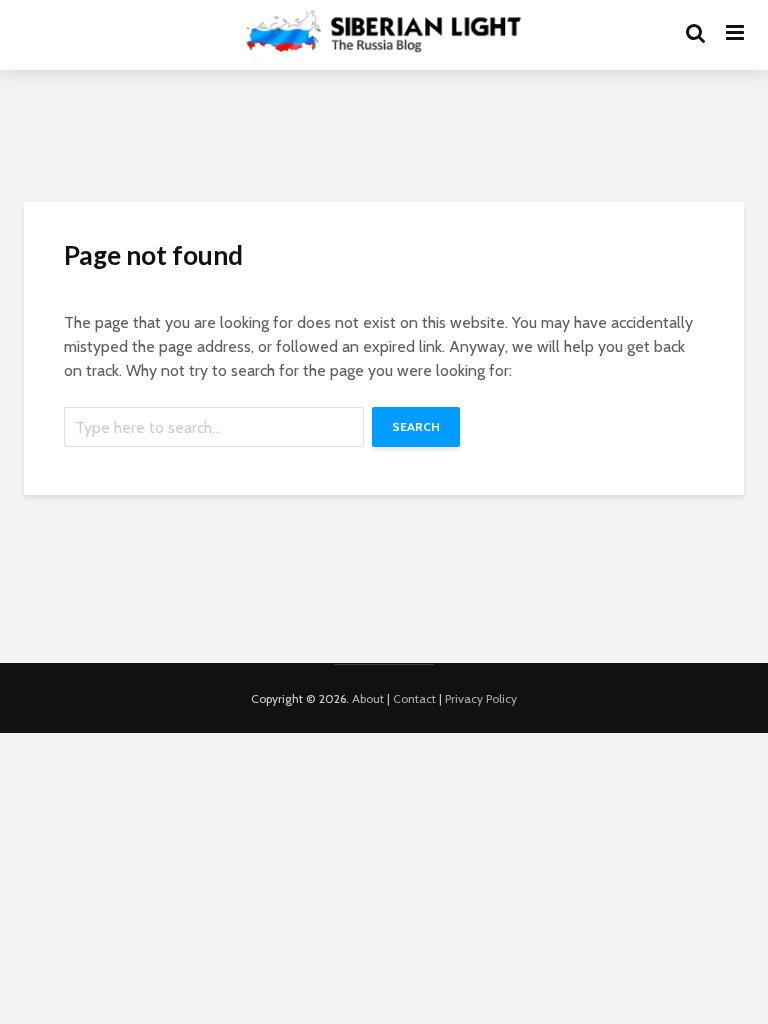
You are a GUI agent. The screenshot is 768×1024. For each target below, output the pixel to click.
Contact (414, 698)
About (368, 698)
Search (416, 426)
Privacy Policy (481, 698)
